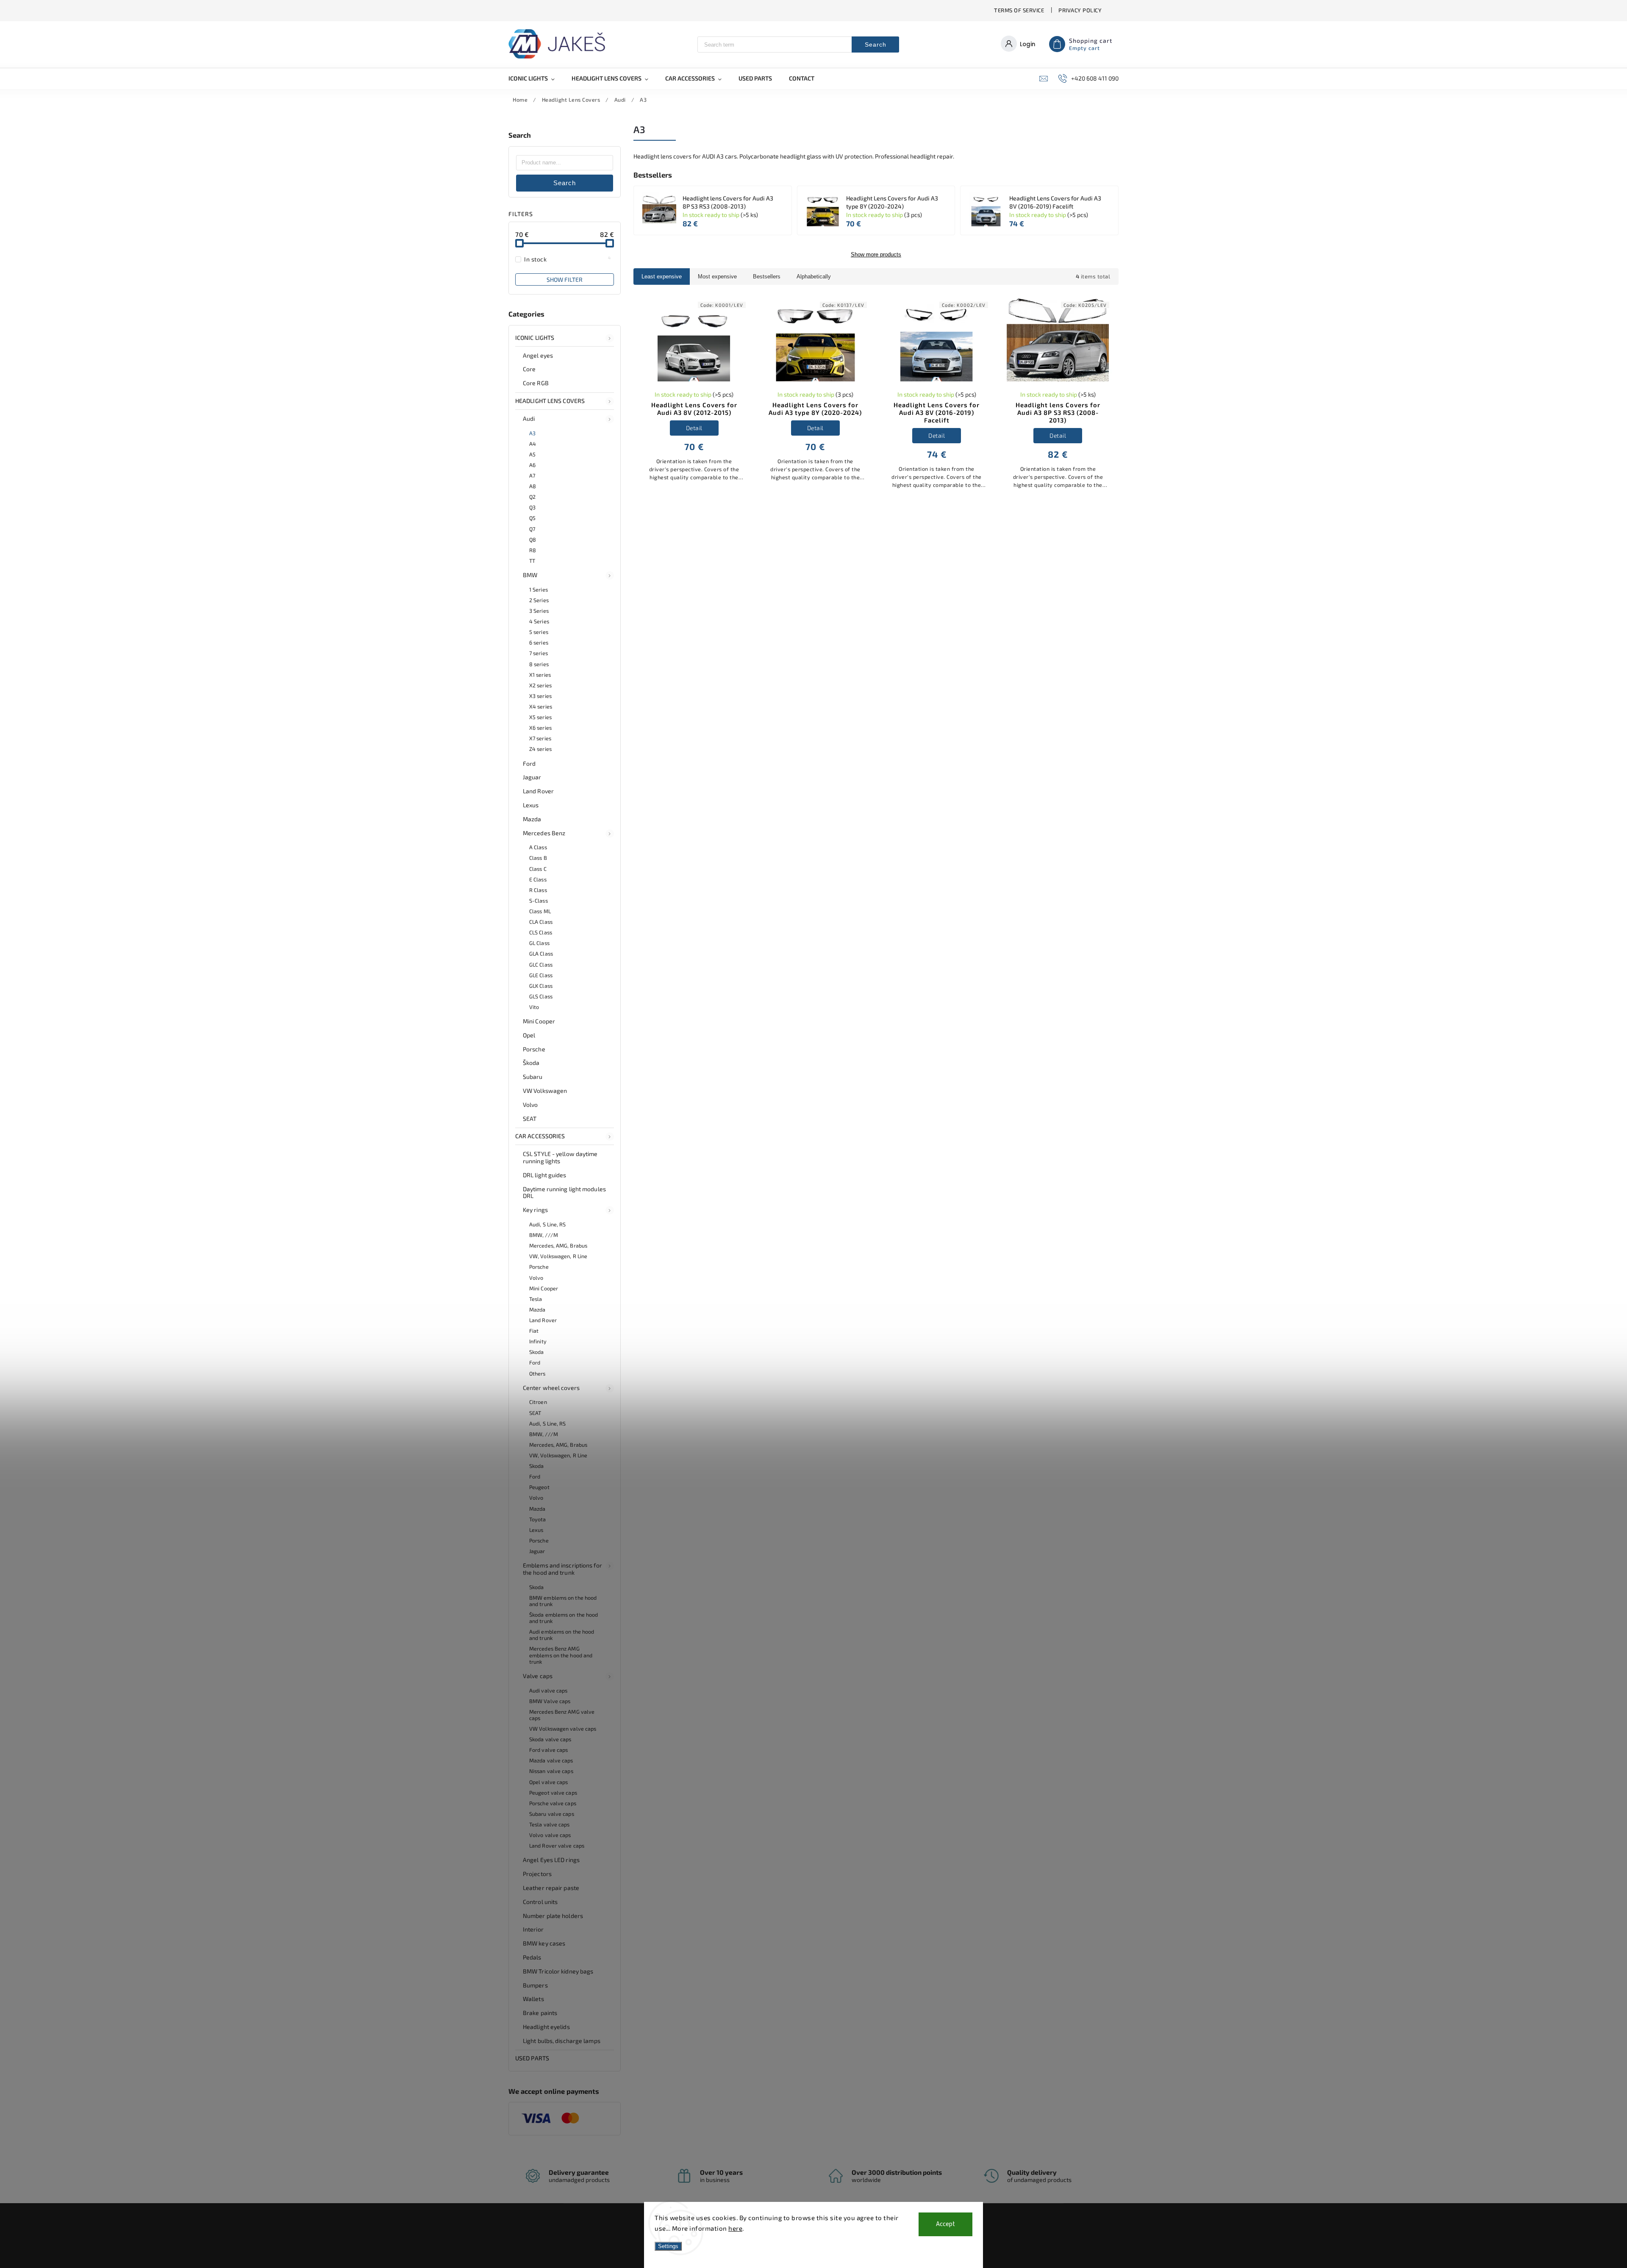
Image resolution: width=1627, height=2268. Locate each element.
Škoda (531, 1063)
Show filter (565, 279)
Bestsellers (767, 277)
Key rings (535, 1210)
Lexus (531, 805)
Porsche (534, 1049)
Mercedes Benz (544, 833)
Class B (538, 858)
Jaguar (532, 777)
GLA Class (541, 953)
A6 (532, 465)
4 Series (539, 621)
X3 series (540, 696)
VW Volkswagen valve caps (563, 1729)
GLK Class (541, 986)
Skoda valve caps (550, 1739)
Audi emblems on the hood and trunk (562, 1635)
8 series (539, 664)
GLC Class (541, 964)
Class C (538, 869)
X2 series (540, 685)
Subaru (533, 1077)
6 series (539, 642)
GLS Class (541, 996)
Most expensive (717, 277)
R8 (533, 550)
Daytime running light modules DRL (564, 1192)
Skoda (537, 1352)
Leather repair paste (551, 1888)
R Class (538, 890)
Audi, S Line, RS (548, 1224)
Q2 (532, 497)
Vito (534, 1007)
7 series (539, 653)
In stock (568, 259)
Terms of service (1019, 10)
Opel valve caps (549, 1782)
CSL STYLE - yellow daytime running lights (560, 1157)
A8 (533, 486)
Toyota (538, 1519)
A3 (532, 433)
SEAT (530, 1119)
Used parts (532, 2058)
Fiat (534, 1331)
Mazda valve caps (551, 1760)
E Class (538, 879)
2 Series (539, 600)
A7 (532, 475)
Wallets (533, 1999)
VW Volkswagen (545, 1091)
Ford (529, 763)
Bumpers (535, 1985)
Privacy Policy (1080, 10)
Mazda (532, 819)
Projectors (537, 1874)
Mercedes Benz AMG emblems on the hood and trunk (561, 1655)
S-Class (539, 901)
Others (537, 1373)
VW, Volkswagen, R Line (558, 1256)
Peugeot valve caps (553, 1793)
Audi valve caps (548, 1690)
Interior (533, 1929)
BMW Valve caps (550, 1701)
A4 (533, 444)
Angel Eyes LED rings (551, 1860)
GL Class (539, 943)
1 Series (539, 589)
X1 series (540, 675)
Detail (694, 428)
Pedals (532, 1957)
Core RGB (536, 383)
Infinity (538, 1341)
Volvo (530, 1105)
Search (876, 44)
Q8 (533, 539)
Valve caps (538, 1676)
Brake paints (540, 2013)
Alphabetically (814, 277)
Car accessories (540, 1136)
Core (529, 369)
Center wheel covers (551, 1388)
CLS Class (541, 932)
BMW (530, 575)
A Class (538, 847)
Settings (668, 2246)
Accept (945, 2224)
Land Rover (538, 791)
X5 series (540, 717)
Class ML (540, 911)
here (735, 2228)
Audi (529, 418)
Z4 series (540, 749)
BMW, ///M (544, 1235)
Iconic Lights (535, 338)
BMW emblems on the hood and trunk (563, 1601)
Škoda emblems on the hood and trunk (564, 1618)
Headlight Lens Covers (550, 401)
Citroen (538, 1402)
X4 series (541, 706)
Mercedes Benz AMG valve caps (562, 1715)
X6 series (540, 728)
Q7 (532, 529)
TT (532, 561)
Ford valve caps (549, 1750)
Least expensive (662, 277)
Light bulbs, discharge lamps (562, 2041)
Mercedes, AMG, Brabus (558, 1245)
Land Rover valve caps (557, 1846)
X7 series (540, 738)
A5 (532, 454)
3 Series (539, 611)
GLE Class (541, 975)
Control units (540, 1902)
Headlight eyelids (546, 2027)
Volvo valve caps (550, 1835)
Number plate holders (553, 1916)
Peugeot (539, 1487)
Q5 (532, 518)
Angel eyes (538, 355)
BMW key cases (544, 1943)
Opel (529, 1035)
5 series (539, 632)
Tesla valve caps (550, 1824)
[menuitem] (536, 78)
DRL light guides (545, 1175)
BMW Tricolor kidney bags (558, 1971)
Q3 (532, 507)
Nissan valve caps (551, 1771)
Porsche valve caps (553, 1803)
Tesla (536, 1299)
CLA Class (541, 922)
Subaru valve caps (552, 1814)
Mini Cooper (539, 1021)
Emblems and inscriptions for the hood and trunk (562, 1569)
